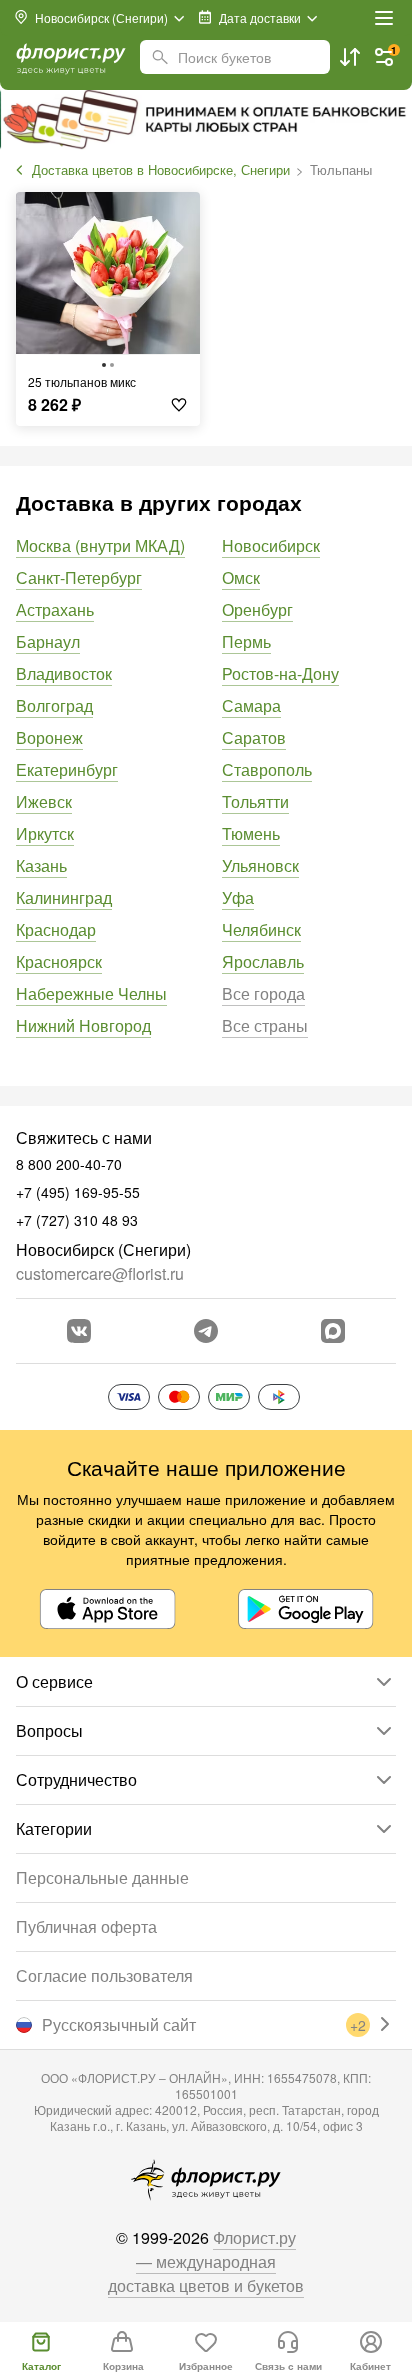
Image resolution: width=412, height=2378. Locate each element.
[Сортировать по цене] (350, 57)
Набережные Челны (91, 993)
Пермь (246, 641)
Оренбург (257, 609)
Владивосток (64, 673)
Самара (251, 705)
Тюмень (251, 833)
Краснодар (56, 929)
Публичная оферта (86, 1926)
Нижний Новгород (83, 1025)
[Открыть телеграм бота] (206, 1331)
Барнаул (48, 641)
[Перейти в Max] (333, 1331)
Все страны (265, 1025)
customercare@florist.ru (100, 1273)
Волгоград (54, 705)
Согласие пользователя (104, 1975)
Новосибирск (271, 545)
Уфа (238, 897)
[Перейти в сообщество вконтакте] (79, 1331)
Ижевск (44, 801)
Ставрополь (267, 769)
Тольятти (255, 801)
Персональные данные (102, 1877)
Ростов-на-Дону (280, 673)
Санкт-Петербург (79, 577)
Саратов (254, 737)
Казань (41, 865)
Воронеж (49, 737)
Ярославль (263, 961)
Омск (241, 577)
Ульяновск (260, 865)
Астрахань (55, 609)
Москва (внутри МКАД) (100, 545)
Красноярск (59, 961)
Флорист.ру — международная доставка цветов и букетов (206, 2261)
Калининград (64, 897)
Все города (263, 993)
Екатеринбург (67, 769)
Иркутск (45, 833)
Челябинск (261, 929)
